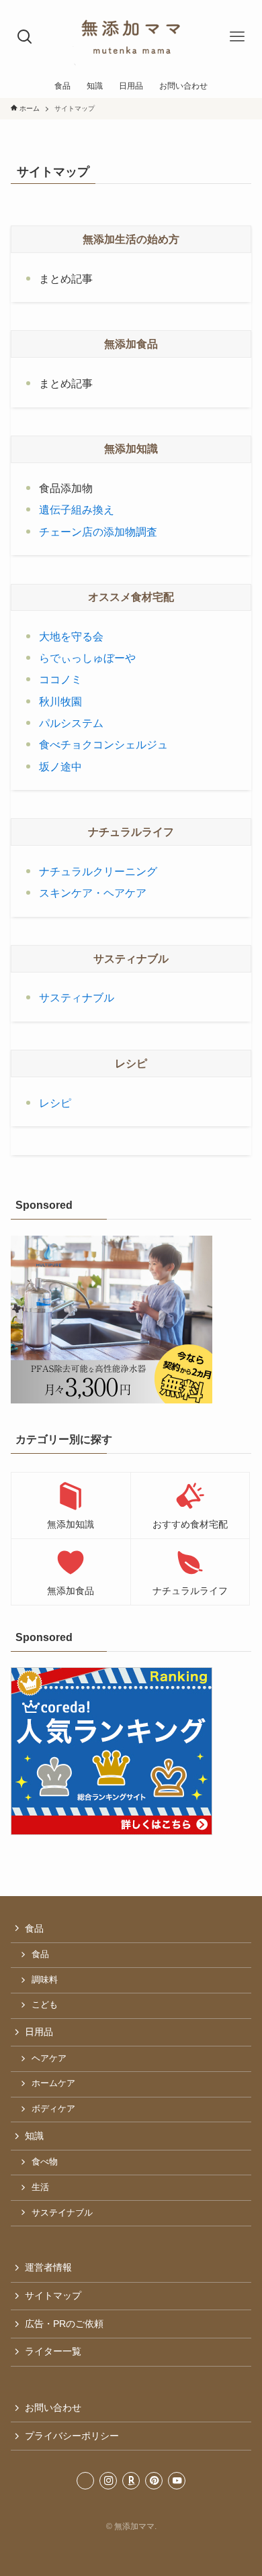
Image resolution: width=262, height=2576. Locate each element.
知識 (34, 2136)
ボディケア (53, 2109)
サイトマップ (53, 2295)
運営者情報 (48, 2267)
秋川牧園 (60, 702)
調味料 (45, 1980)
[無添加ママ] (131, 37)
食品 (34, 1928)
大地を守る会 (71, 637)
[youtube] (177, 2481)
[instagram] (108, 2481)
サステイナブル (62, 2213)
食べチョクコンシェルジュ (103, 745)
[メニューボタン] (237, 37)
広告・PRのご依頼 (64, 2324)
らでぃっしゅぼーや (87, 658)
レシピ (55, 1103)
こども (45, 2005)
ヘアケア (49, 2059)
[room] (131, 2481)
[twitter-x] (85, 2481)
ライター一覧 (53, 2351)
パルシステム (71, 723)
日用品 (39, 2032)
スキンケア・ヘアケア (93, 893)
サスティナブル (77, 998)
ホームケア (53, 2083)
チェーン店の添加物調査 (98, 532)
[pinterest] (154, 2481)
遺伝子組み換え (77, 510)
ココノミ (60, 680)
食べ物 (45, 2162)
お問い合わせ (53, 2408)
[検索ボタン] (25, 37)
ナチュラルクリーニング (98, 872)
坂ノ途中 (60, 767)
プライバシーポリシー (72, 2436)
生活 (40, 2187)
